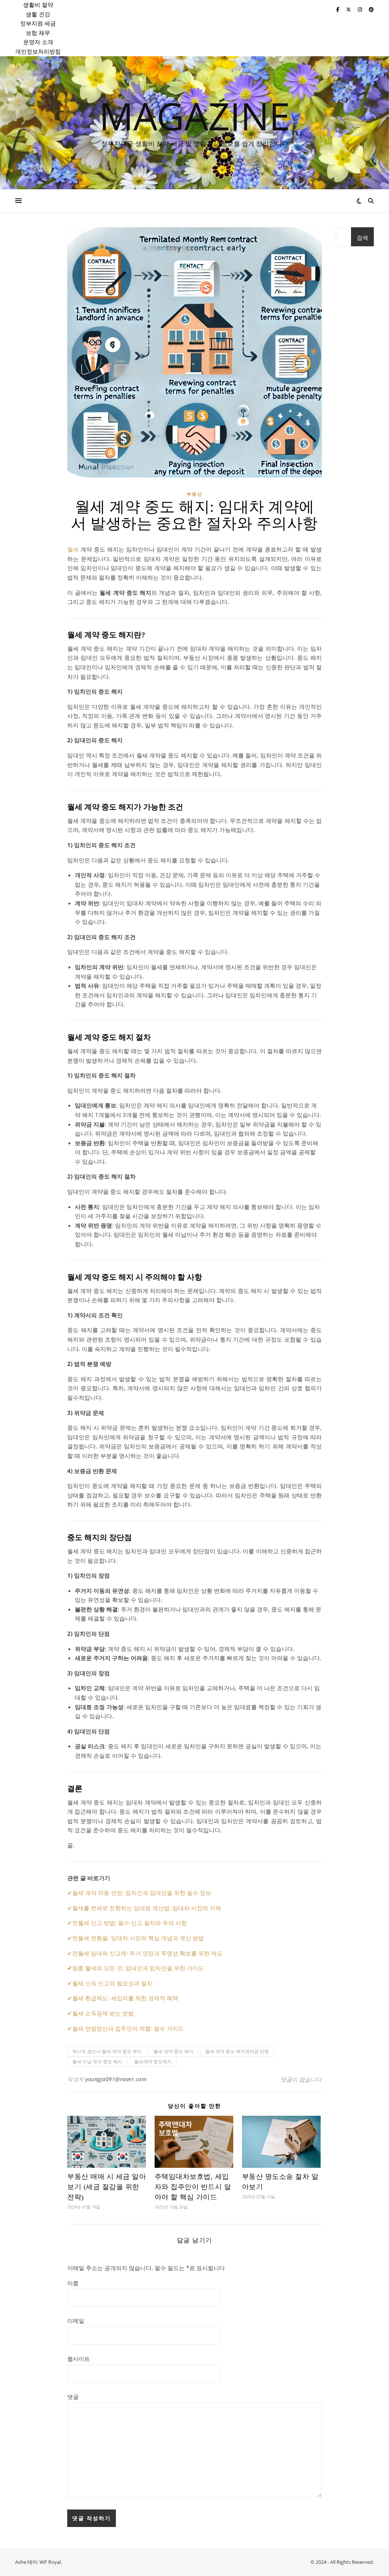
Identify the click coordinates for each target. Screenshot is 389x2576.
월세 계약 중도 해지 (173, 2051)
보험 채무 (38, 33)
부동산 (194, 494)
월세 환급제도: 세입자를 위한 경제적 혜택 (125, 1998)
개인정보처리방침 (38, 51)
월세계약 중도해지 (153, 2062)
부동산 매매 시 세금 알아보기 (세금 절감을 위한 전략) (107, 2187)
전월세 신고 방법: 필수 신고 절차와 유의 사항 (130, 1923)
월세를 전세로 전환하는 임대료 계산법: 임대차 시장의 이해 (147, 1908)
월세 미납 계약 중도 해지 (97, 2062)
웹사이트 (79, 2359)
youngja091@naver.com (116, 2079)
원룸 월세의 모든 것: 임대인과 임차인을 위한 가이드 (138, 1968)
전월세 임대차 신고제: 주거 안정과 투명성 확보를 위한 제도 (147, 1953)
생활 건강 (38, 14)
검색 (362, 238)
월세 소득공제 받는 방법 (103, 2013)
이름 (73, 2283)
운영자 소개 (38, 42)
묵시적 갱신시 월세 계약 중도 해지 (107, 2051)
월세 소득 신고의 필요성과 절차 (112, 1983)
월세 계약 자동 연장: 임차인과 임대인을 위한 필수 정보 (142, 1893)
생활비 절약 (38, 5)
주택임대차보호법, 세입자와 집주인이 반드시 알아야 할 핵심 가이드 (193, 2187)
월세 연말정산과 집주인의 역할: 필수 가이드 (128, 2028)
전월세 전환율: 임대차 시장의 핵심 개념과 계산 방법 (138, 1938)
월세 (73, 549)
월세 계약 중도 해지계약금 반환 (237, 2051)
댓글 (73, 2397)
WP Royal (50, 2562)
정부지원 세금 (38, 23)
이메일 (76, 2321)
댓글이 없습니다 (301, 2079)
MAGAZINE (195, 116)
